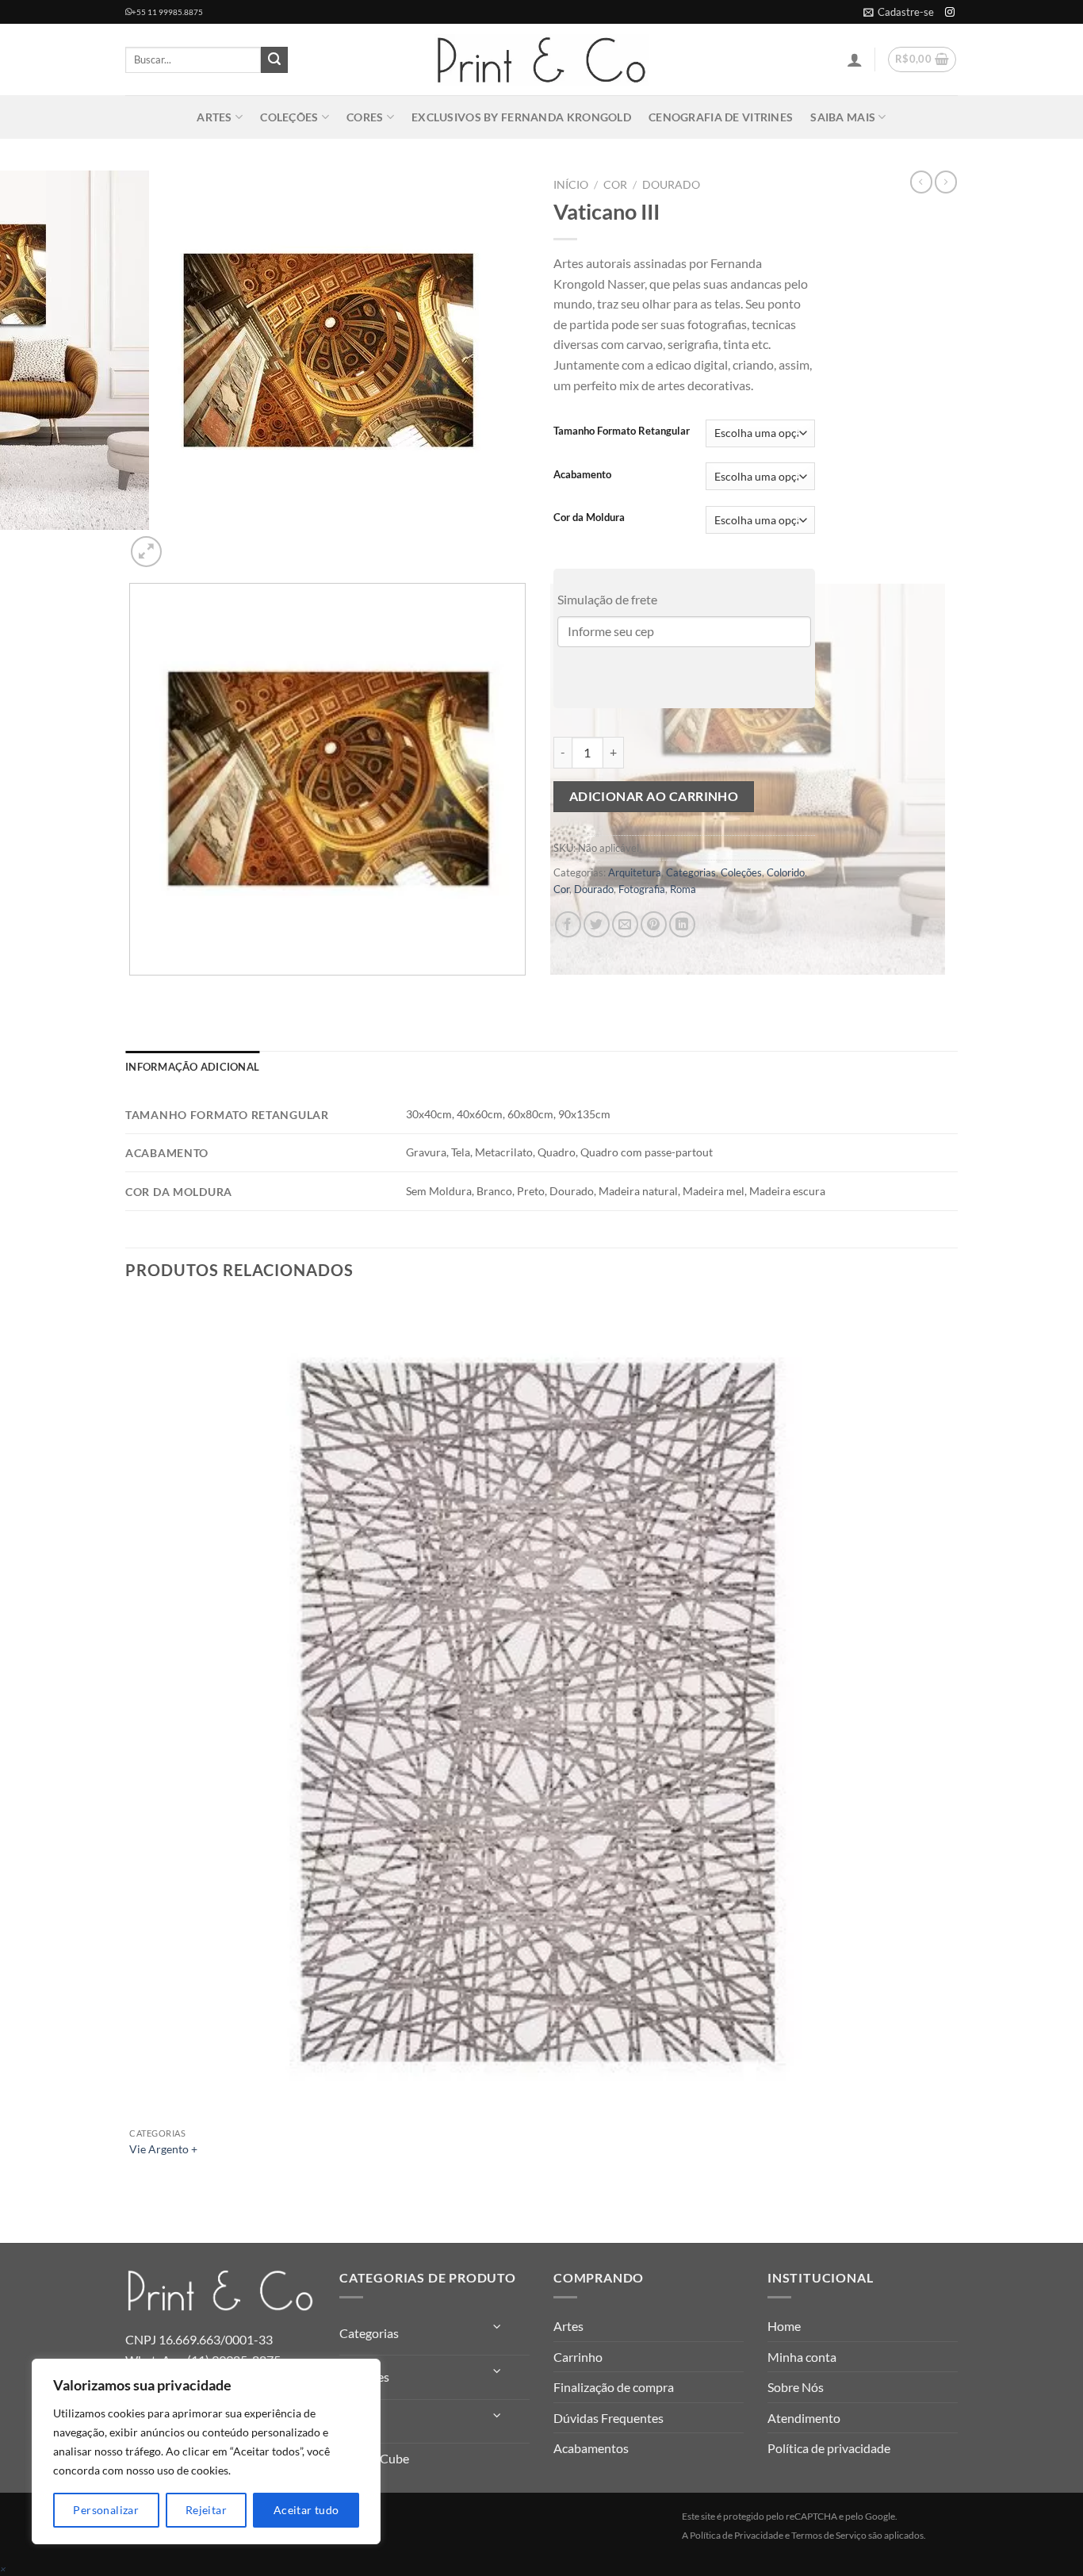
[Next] (184, 543)
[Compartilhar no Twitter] (597, 924)
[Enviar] (274, 60)
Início (571, 185)
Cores (365, 117)
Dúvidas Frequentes (608, 2418)
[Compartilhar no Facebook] (568, 924)
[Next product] (921, 182)
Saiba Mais (843, 117)
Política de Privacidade (737, 2535)
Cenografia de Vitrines (721, 117)
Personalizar (106, 2510)
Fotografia (642, 889)
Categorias (691, 872)
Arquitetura (635, 872)
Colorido (786, 872)
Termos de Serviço (829, 2535)
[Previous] (133, 991)
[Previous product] (946, 182)
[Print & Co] (541, 60)
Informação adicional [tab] (192, 1067)
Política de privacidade (829, 2448)
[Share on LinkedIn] (682, 924)
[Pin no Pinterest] (654, 924)
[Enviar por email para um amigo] (625, 924)
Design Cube (374, 2458)
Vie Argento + (163, 2149)
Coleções (289, 117)
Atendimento (804, 2418)
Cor (615, 185)
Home (784, 2326)
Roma (683, 889)
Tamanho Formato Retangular (622, 431)
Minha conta (802, 2357)
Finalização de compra (614, 2387)
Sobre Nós (796, 2387)
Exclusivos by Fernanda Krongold (521, 117)
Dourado (671, 185)
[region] (206, 2451)
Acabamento (582, 475)
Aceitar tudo (306, 2510)
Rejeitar (206, 2510)
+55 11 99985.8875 (167, 12)
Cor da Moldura (589, 518)
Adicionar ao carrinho (654, 796)
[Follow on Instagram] (950, 13)
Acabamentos (591, 2448)
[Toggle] (498, 2327)
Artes (214, 117)
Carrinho (578, 2357)
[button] (899, 12)
